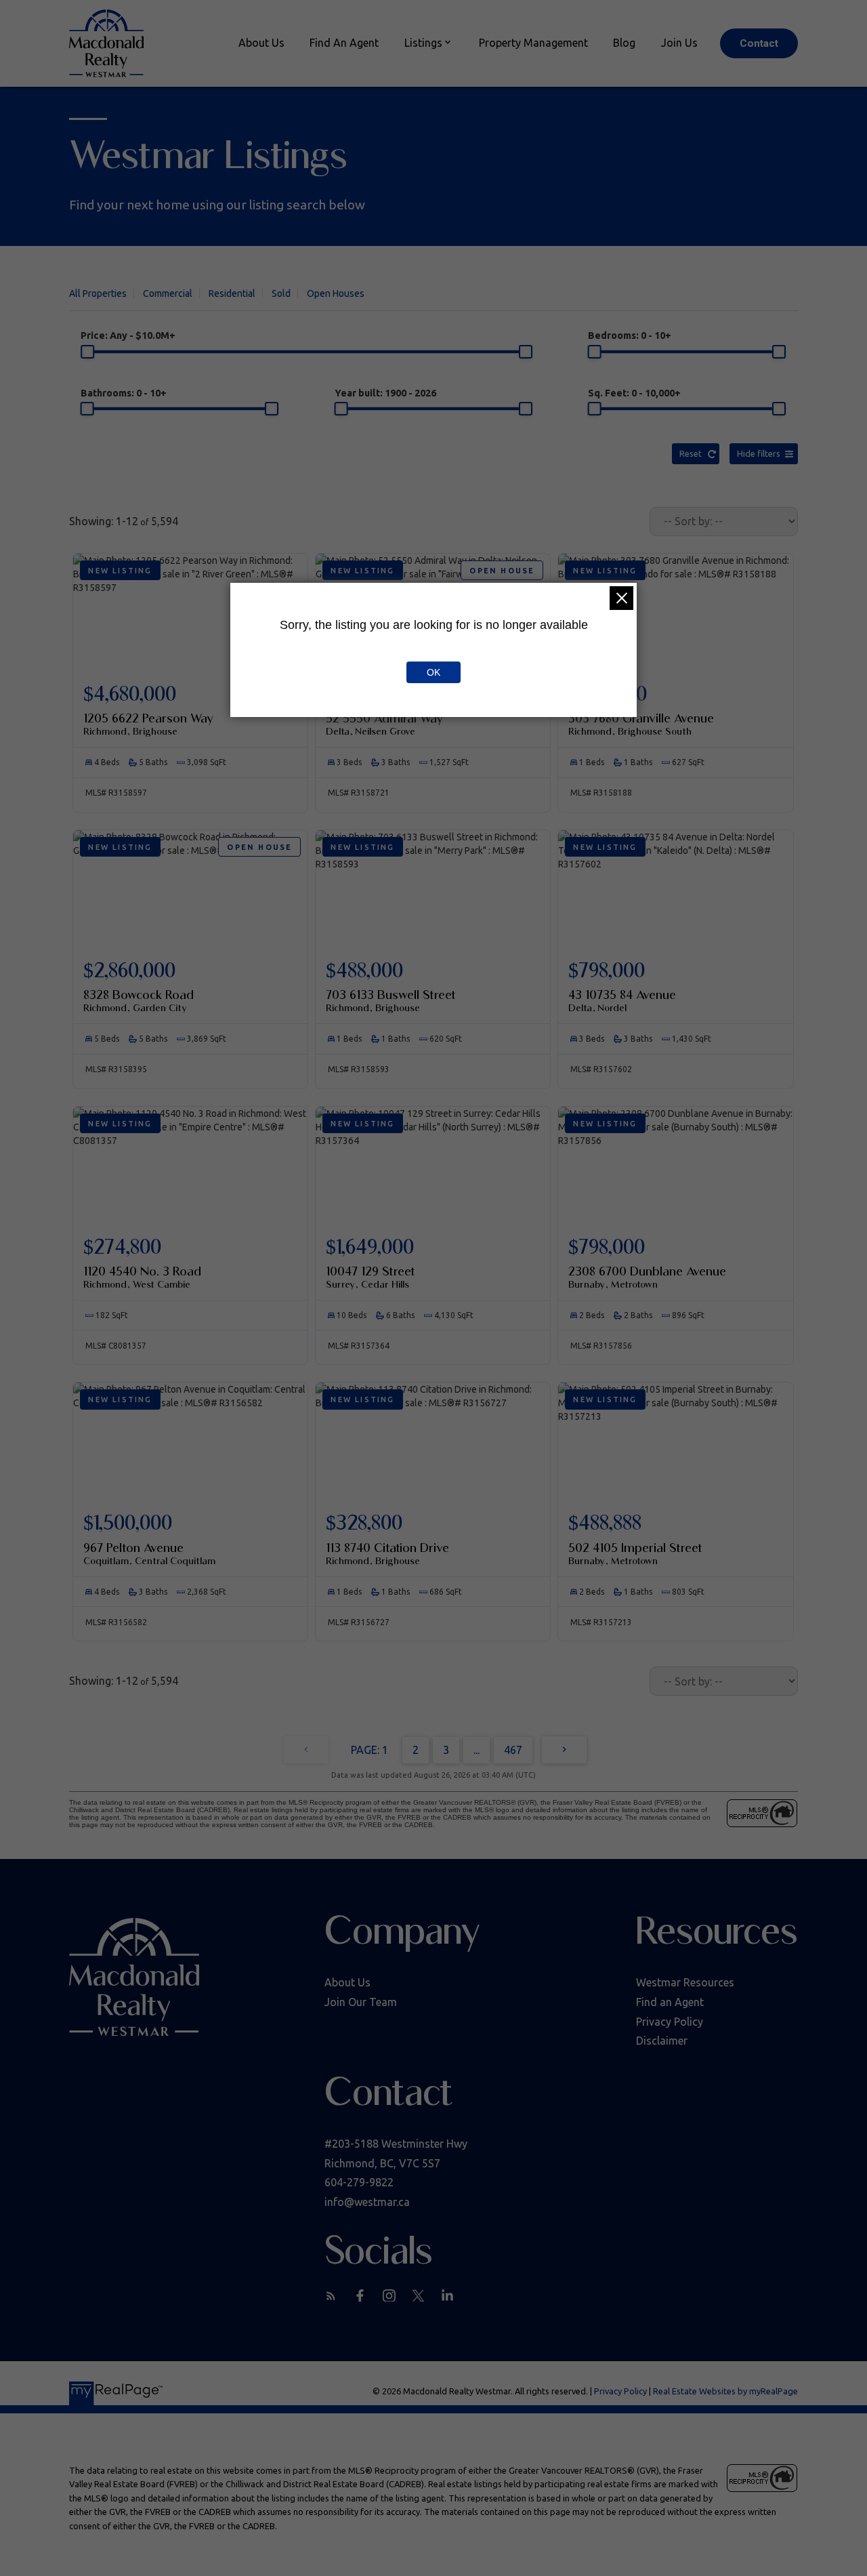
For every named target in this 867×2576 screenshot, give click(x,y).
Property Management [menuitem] (533, 43)
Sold (281, 293)
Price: (128, 335)
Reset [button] (691, 453)
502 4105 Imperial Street (635, 1553)
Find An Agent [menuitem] (344, 43)
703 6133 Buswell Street (391, 1000)
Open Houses (336, 293)
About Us (347, 1982)
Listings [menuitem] (423, 43)
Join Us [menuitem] (679, 43)
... (477, 1750)
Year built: (385, 393)
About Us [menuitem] (261, 43)
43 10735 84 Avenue (622, 1000)
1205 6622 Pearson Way (148, 724)
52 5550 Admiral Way (384, 724)
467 (513, 1750)
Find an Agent (670, 2002)
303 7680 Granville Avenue (641, 724)
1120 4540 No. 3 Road (142, 1277)
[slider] (87, 352)
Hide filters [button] (759, 453)
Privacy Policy (670, 2022)
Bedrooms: (630, 335)
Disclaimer (662, 2041)
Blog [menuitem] (624, 43)
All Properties (98, 293)
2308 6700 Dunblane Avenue (647, 1277)
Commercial (168, 293)
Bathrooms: (124, 393)
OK (433, 672)
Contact (759, 43)
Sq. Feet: (634, 393)
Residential (232, 293)
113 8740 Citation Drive (387, 1553)
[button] (759, 43)
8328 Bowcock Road (139, 1000)
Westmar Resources (685, 1982)
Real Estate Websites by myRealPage (725, 2391)
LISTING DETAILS (190, 713)
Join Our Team (361, 2002)
